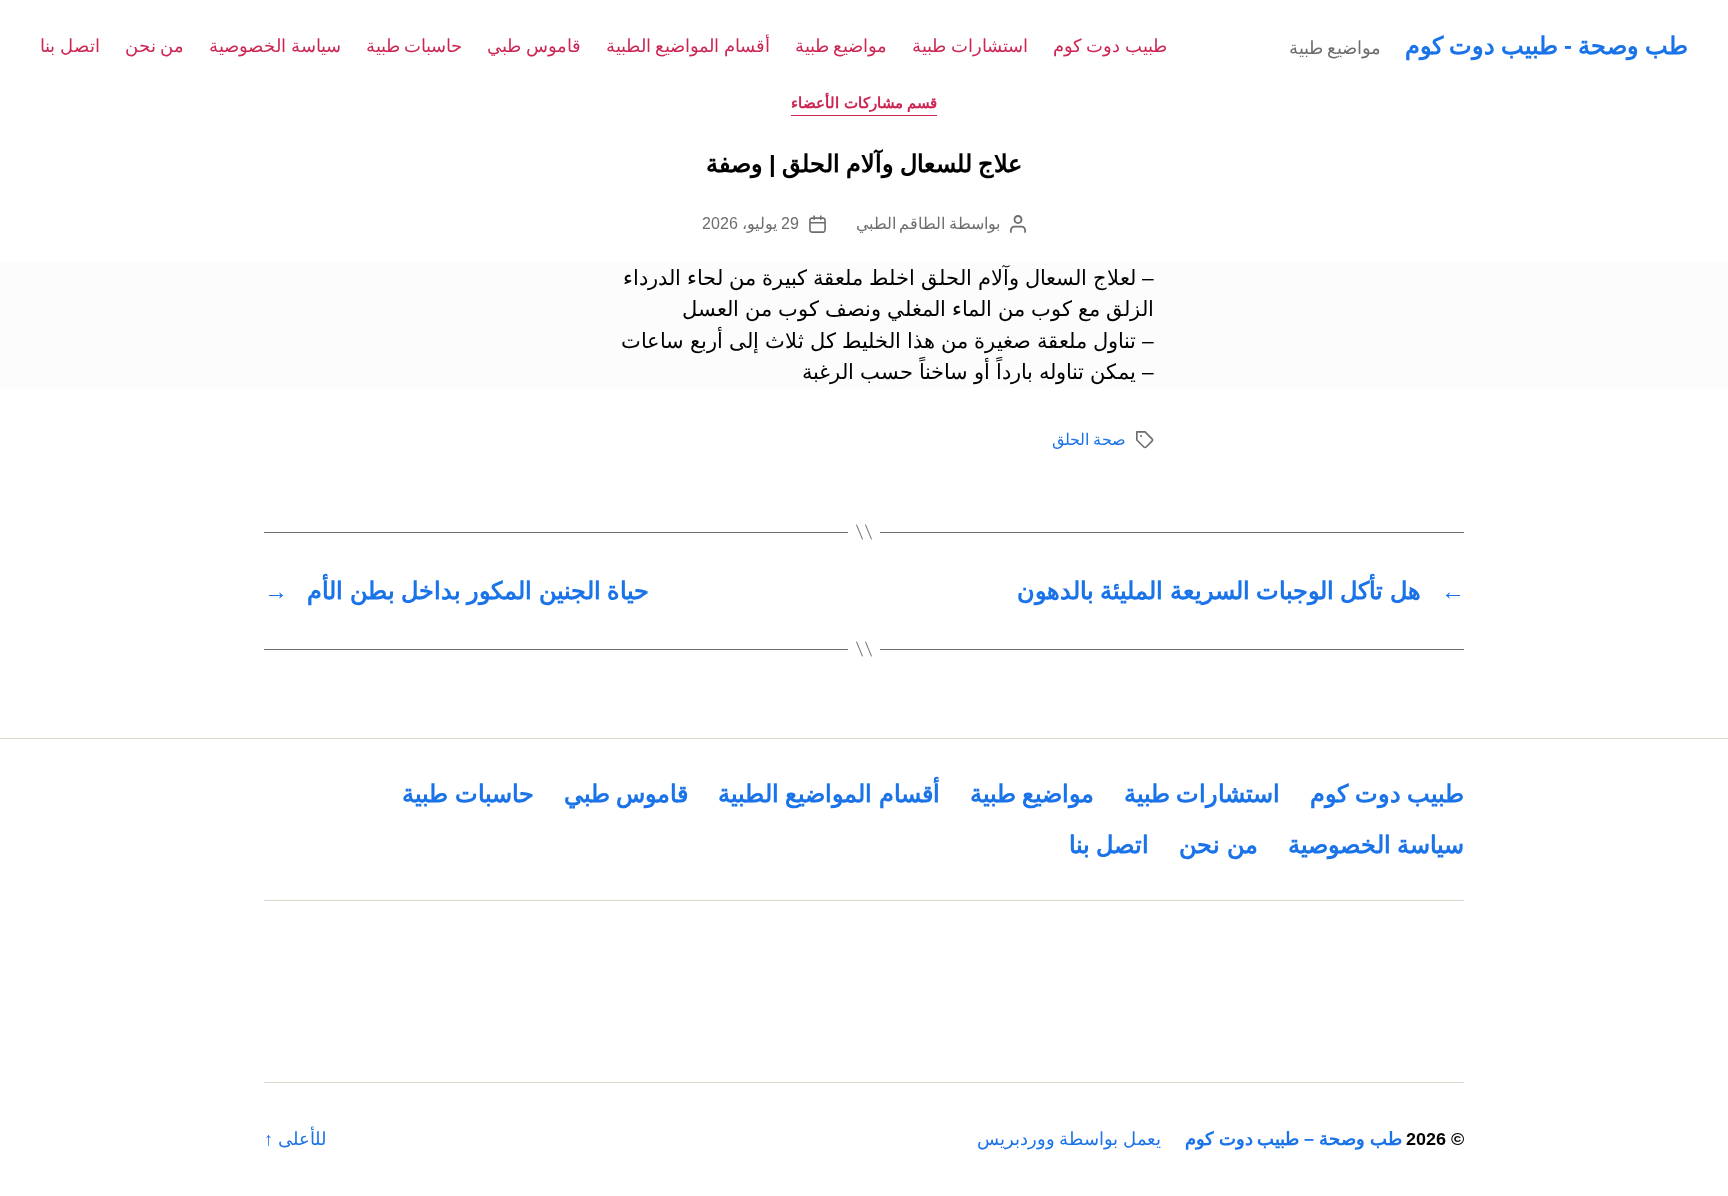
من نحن (155, 46)
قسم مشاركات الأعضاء (864, 102)
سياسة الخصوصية (275, 46)
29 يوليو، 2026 (750, 223)
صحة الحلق (1089, 439)
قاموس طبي (534, 46)
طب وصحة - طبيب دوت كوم (1546, 45)
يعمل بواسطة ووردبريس (1069, 1139)
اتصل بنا (70, 46)
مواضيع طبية (841, 46)
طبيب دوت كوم (1110, 46)
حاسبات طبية (414, 46)
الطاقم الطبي (901, 223)
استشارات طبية (970, 46)
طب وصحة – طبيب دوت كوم (1293, 1139)
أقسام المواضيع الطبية (688, 46)
